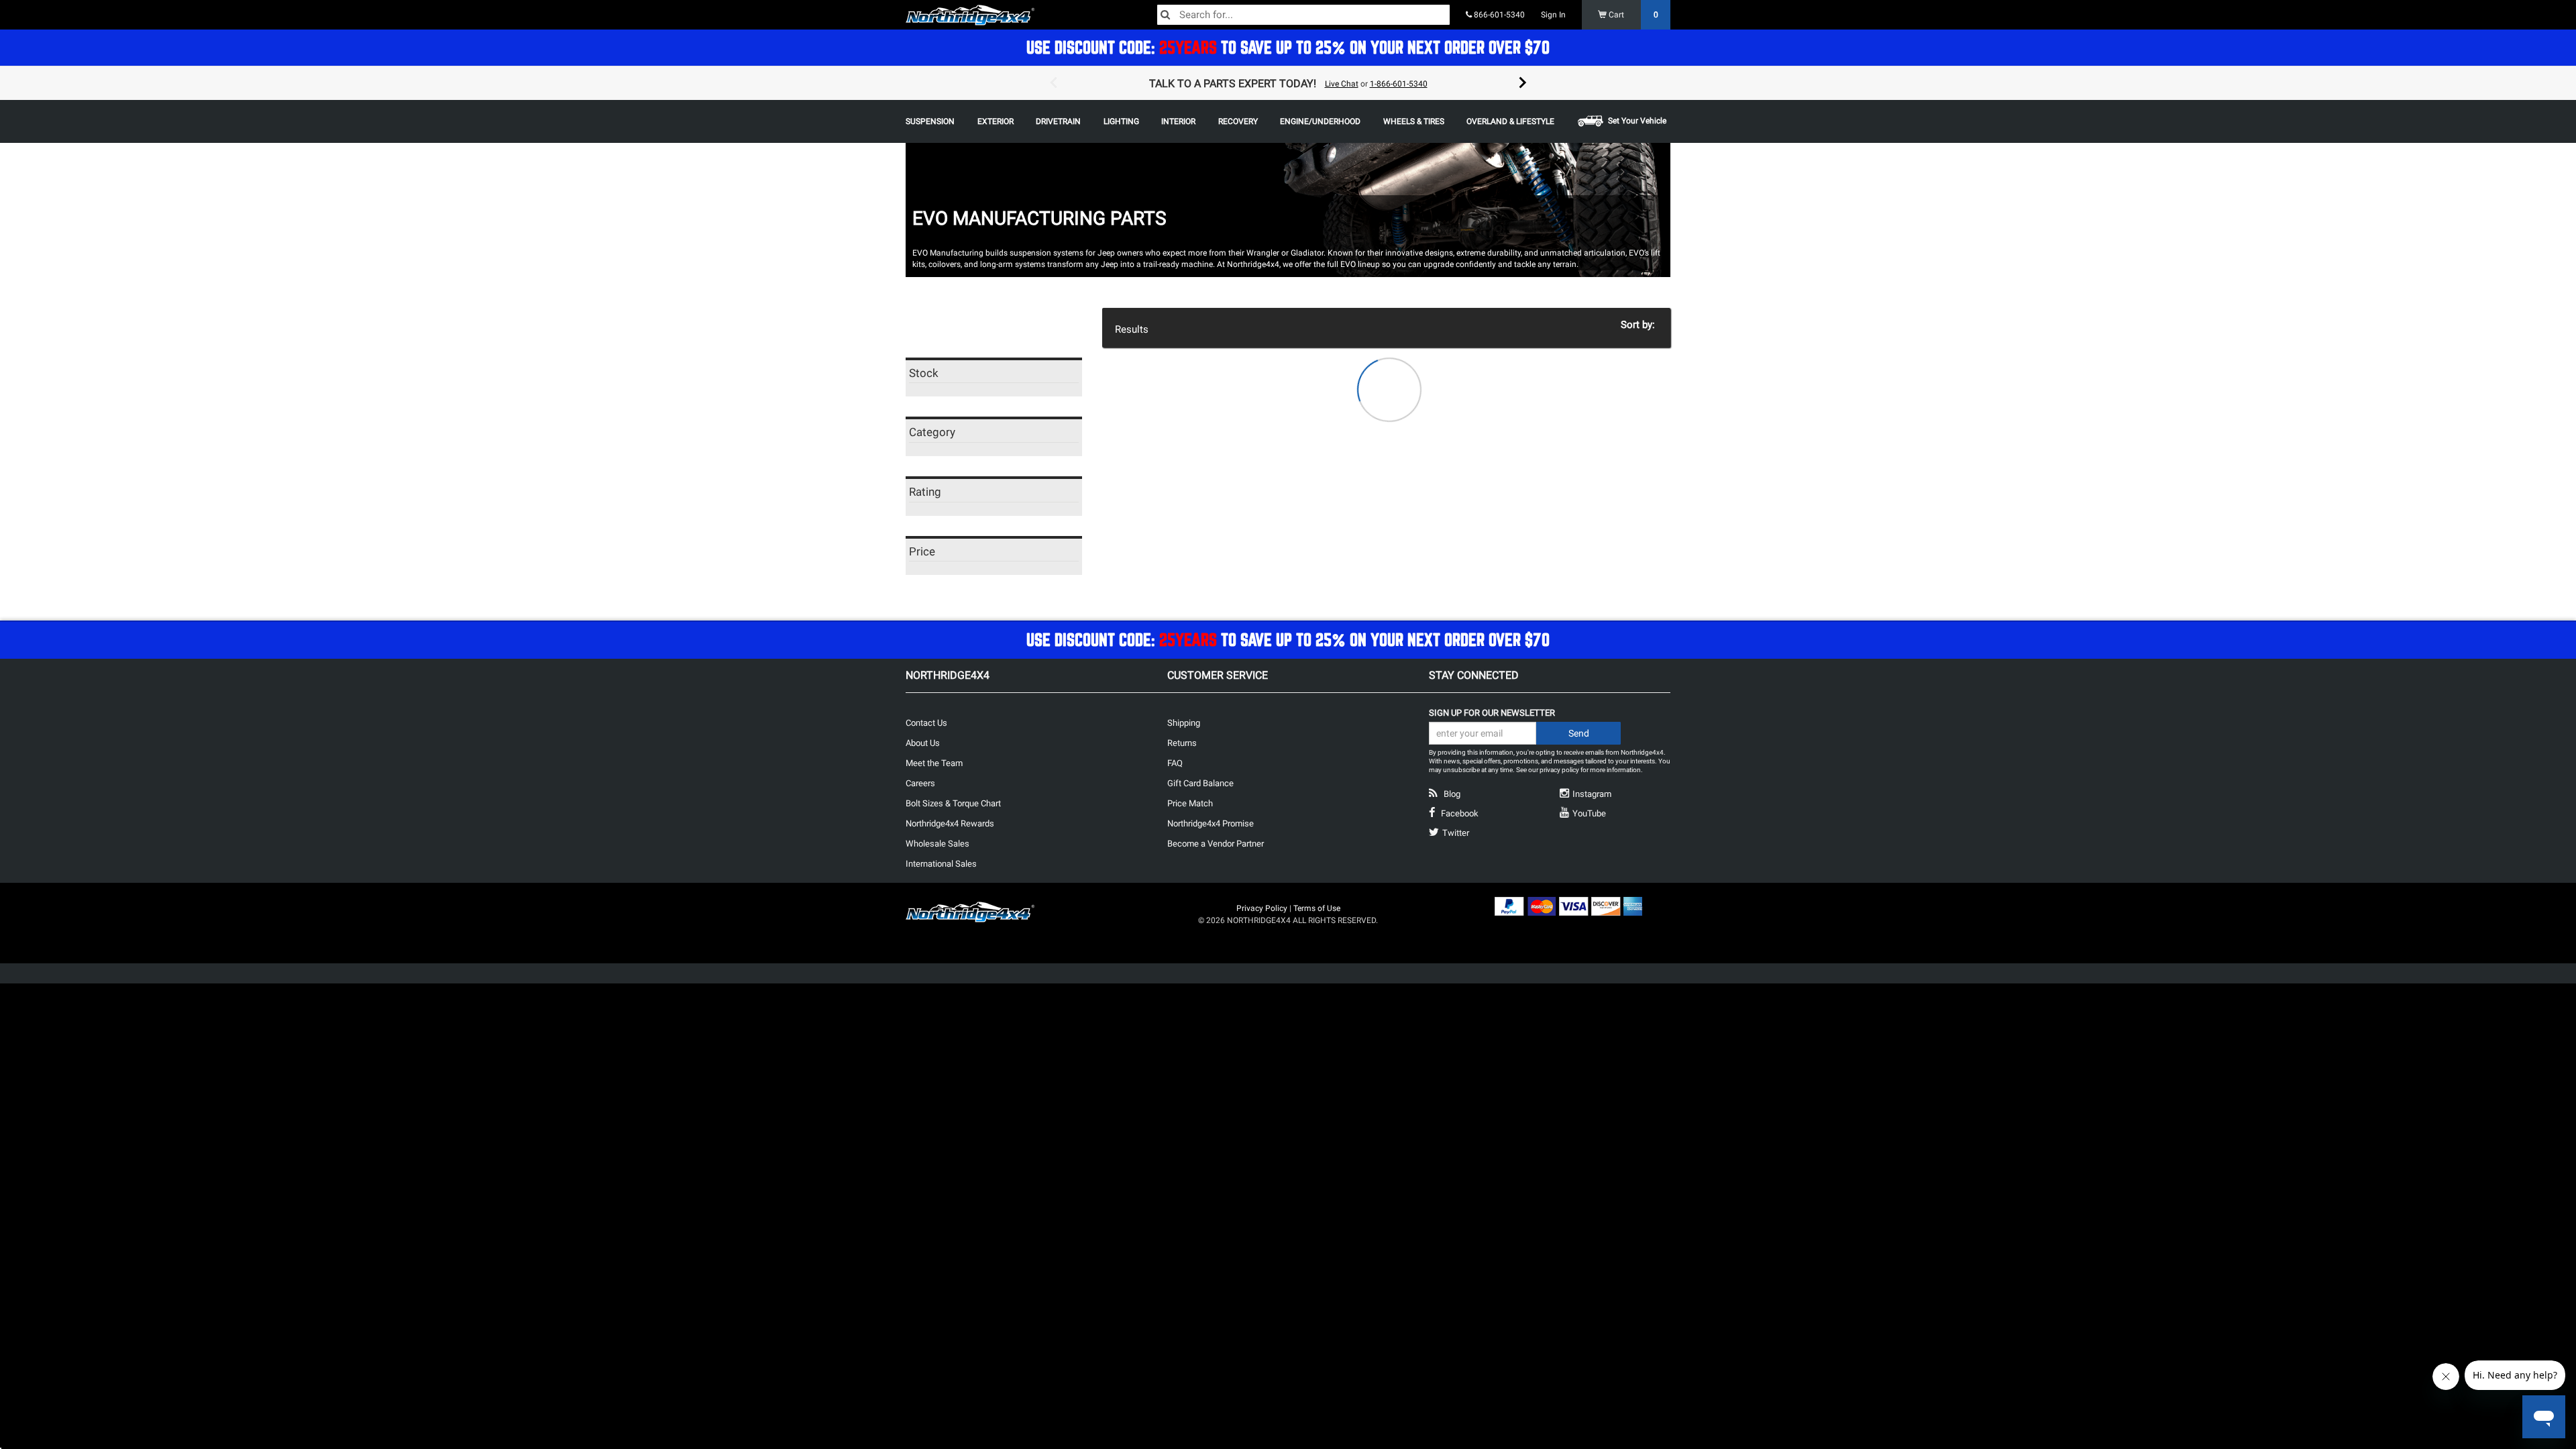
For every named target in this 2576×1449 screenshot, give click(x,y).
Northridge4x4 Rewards (950, 823)
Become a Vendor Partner (1216, 844)
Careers (920, 783)
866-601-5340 (1498, 15)
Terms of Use (1317, 908)
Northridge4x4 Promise (1211, 823)
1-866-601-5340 (1399, 84)
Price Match (1190, 803)
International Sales (941, 864)
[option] (1288, 83)
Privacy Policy (1262, 908)
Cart (1632, 15)
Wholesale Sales (937, 844)
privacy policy (1559, 770)
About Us (923, 743)
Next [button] (1523, 83)
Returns (1182, 743)
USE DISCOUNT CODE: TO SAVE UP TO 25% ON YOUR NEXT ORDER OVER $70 (1288, 47)
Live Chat (1342, 84)
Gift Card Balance (1200, 783)
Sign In (1553, 15)
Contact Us (926, 723)
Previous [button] (1053, 83)
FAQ (1175, 763)
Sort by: (1641, 325)
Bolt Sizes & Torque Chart (953, 803)
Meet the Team (934, 763)
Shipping (1184, 723)
